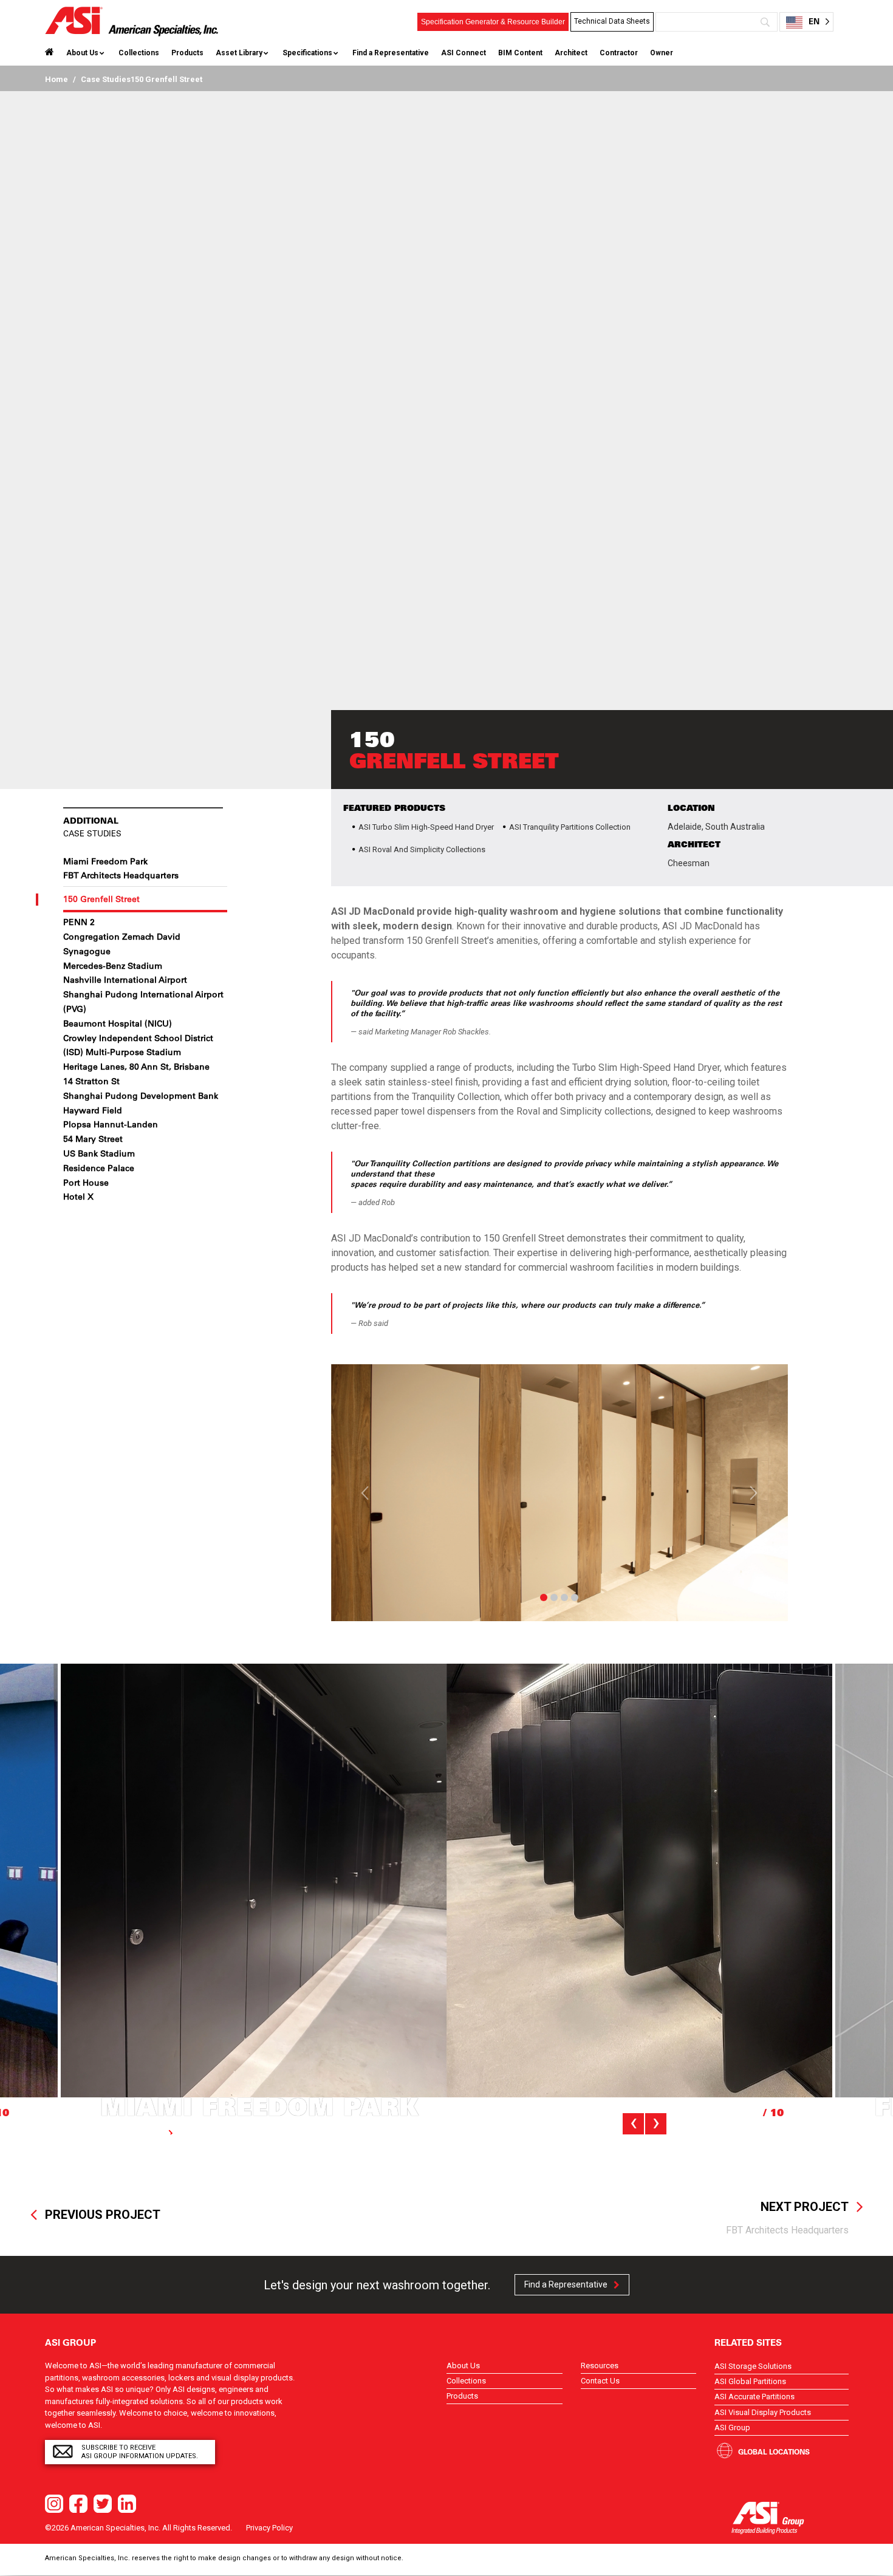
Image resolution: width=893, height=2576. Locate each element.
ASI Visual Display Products (763, 2412)
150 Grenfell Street (101, 899)
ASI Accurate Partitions (754, 2397)
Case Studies (106, 79)
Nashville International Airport (125, 980)
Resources (600, 2366)
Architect (571, 53)
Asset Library (239, 53)
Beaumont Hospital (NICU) (118, 1023)
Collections (139, 53)
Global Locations (774, 2451)
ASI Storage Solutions (753, 2366)
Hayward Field (93, 1110)
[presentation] (633, 2124)
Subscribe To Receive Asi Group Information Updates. (140, 2452)
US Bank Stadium (99, 1153)
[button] (365, 1493)
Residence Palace (99, 1168)
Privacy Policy (269, 2528)
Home (56, 79)
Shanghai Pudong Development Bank (141, 1096)
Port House (86, 1183)
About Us (82, 53)
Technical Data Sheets (612, 21)
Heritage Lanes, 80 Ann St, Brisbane (136, 1067)
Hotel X (78, 1197)
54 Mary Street (93, 1139)
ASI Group (732, 2427)
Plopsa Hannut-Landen (111, 1124)
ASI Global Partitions (750, 2381)
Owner (662, 53)
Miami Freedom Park (105, 861)
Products (187, 53)
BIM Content (520, 53)
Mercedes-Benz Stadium (113, 966)
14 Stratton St (91, 1081)
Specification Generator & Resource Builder (493, 22)
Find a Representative (391, 53)
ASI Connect (464, 53)
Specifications (307, 53)
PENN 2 (79, 922)
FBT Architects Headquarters (121, 875)
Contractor (619, 53)
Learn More (141, 2133)
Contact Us (600, 2381)
